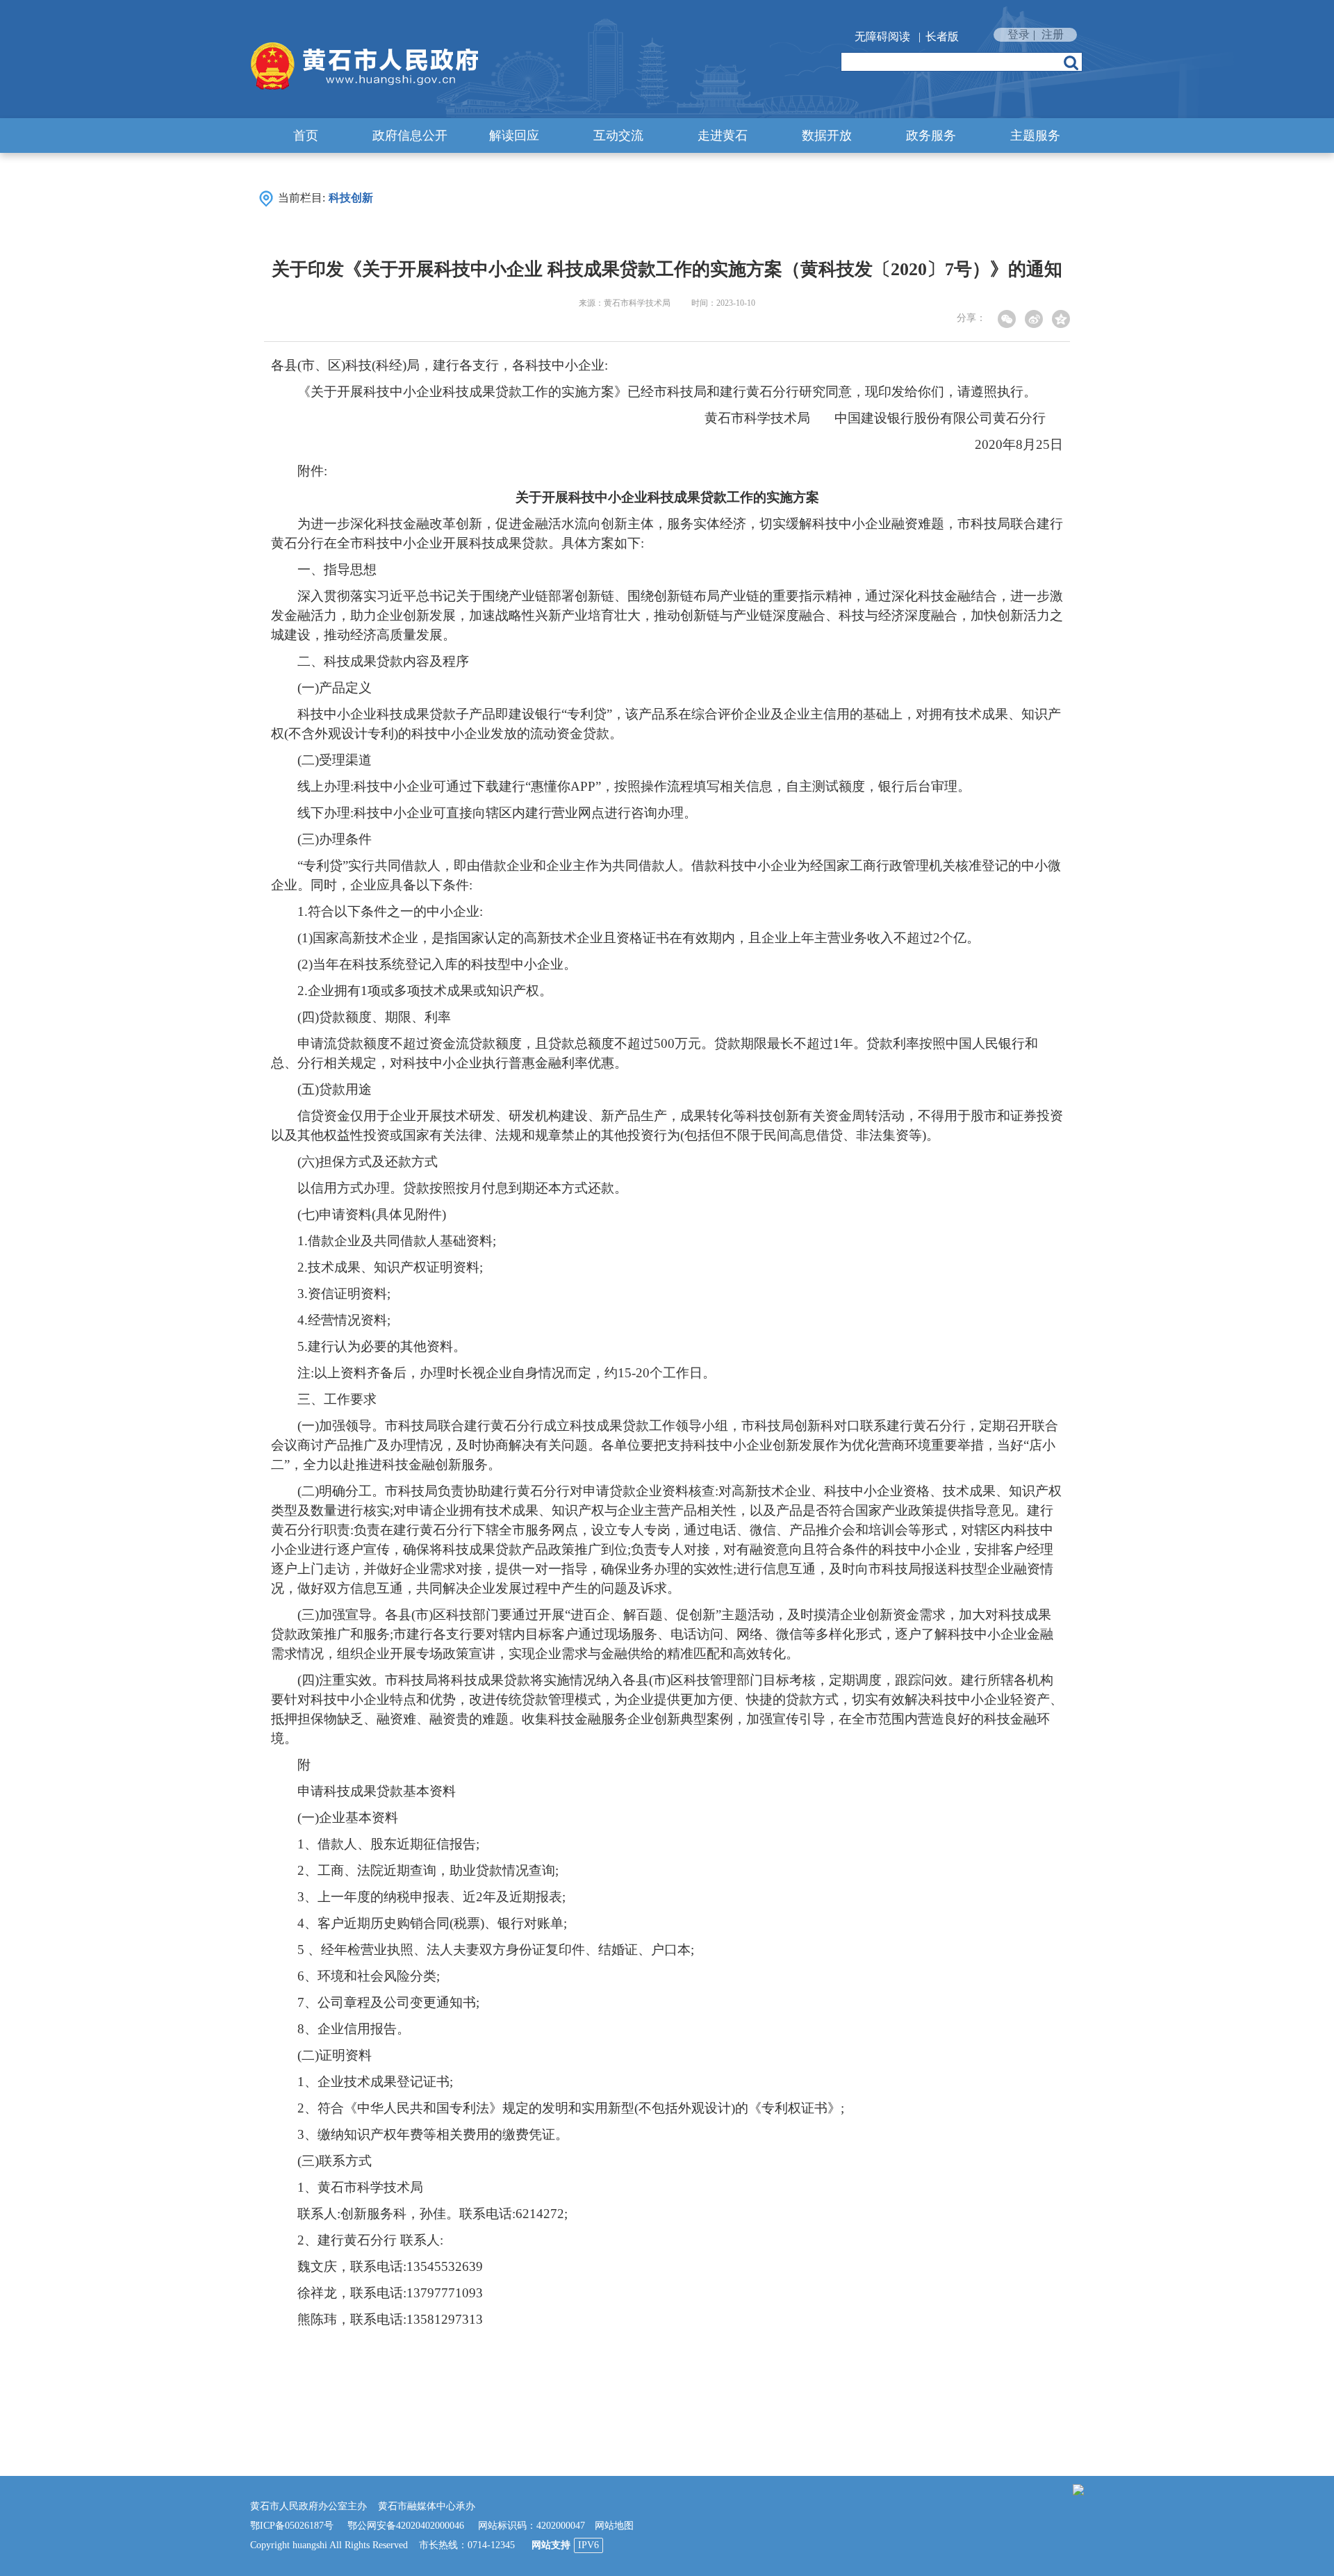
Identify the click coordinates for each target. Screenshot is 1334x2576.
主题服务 (1035, 136)
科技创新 (351, 198)
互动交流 (618, 136)
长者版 (942, 36)
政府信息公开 (410, 136)
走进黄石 (723, 136)
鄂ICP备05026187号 (292, 2526)
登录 (1019, 34)
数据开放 (827, 136)
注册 (1053, 34)
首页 (306, 136)
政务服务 (931, 136)
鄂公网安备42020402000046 (406, 2526)
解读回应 (514, 136)
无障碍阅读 (882, 36)
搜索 (1071, 63)
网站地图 (614, 2526)
